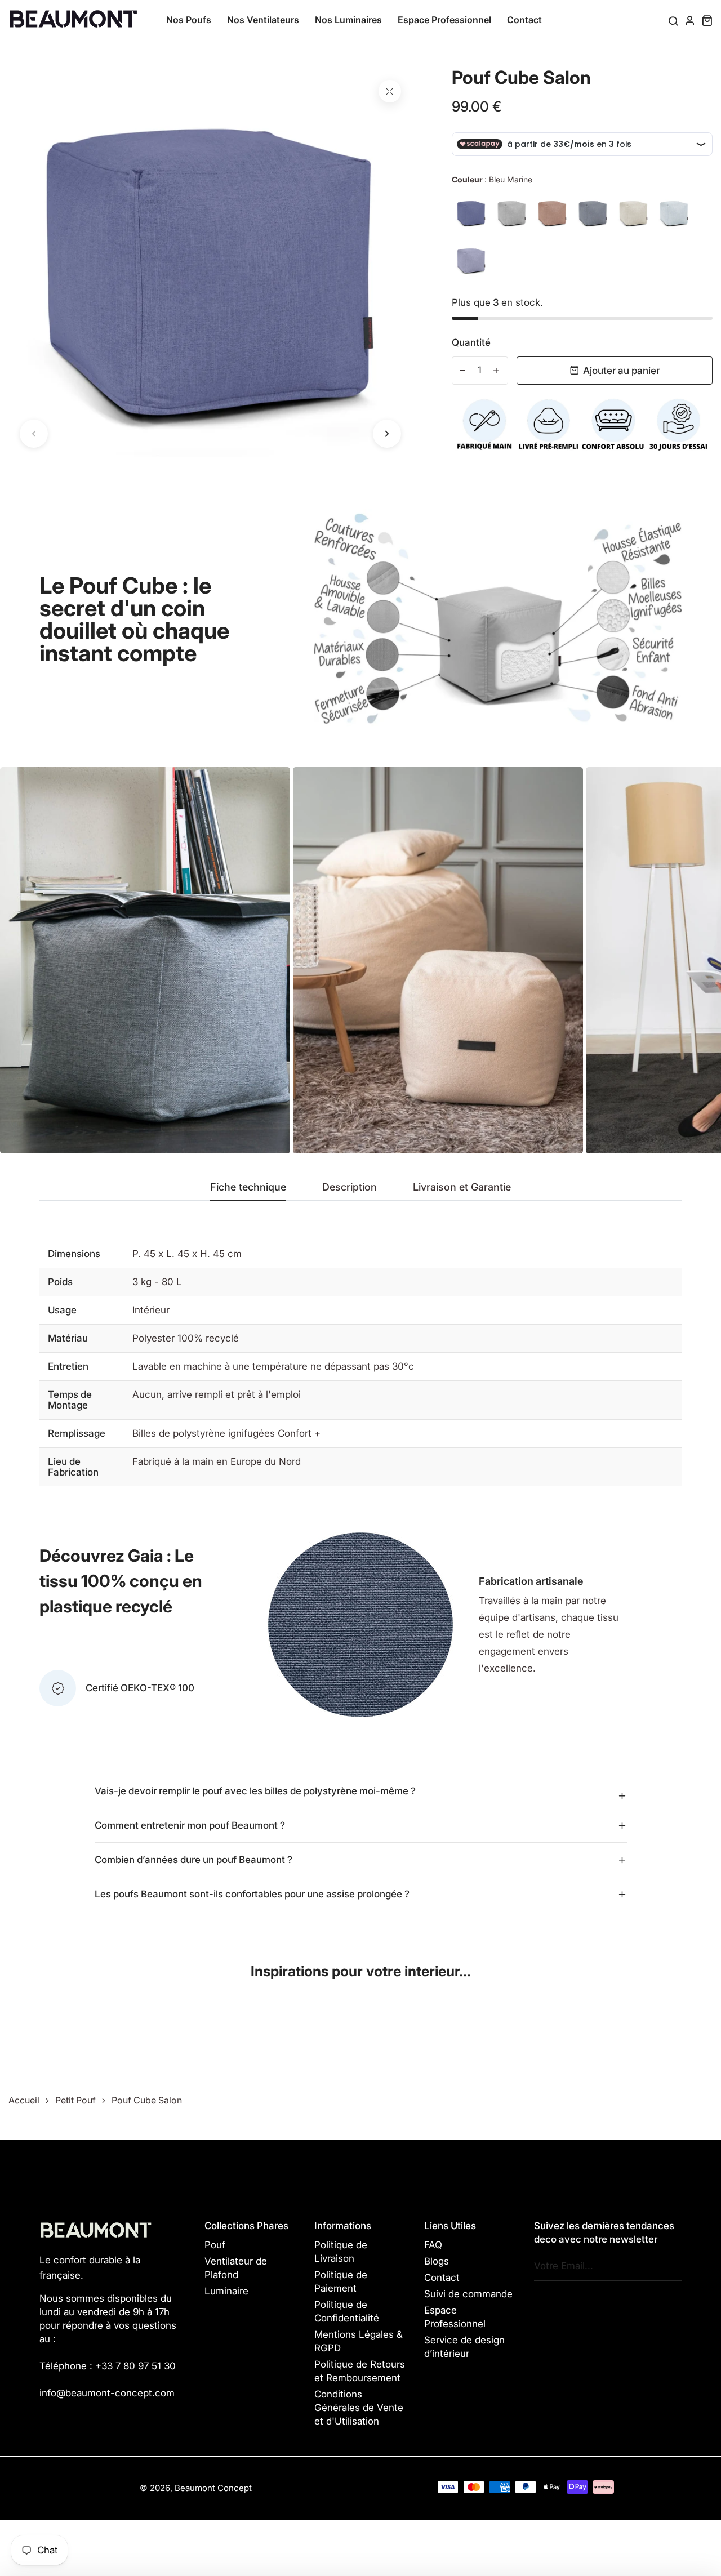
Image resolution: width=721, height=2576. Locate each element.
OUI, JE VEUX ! (360, 1278)
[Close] (516, 1222)
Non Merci (361, 1323)
